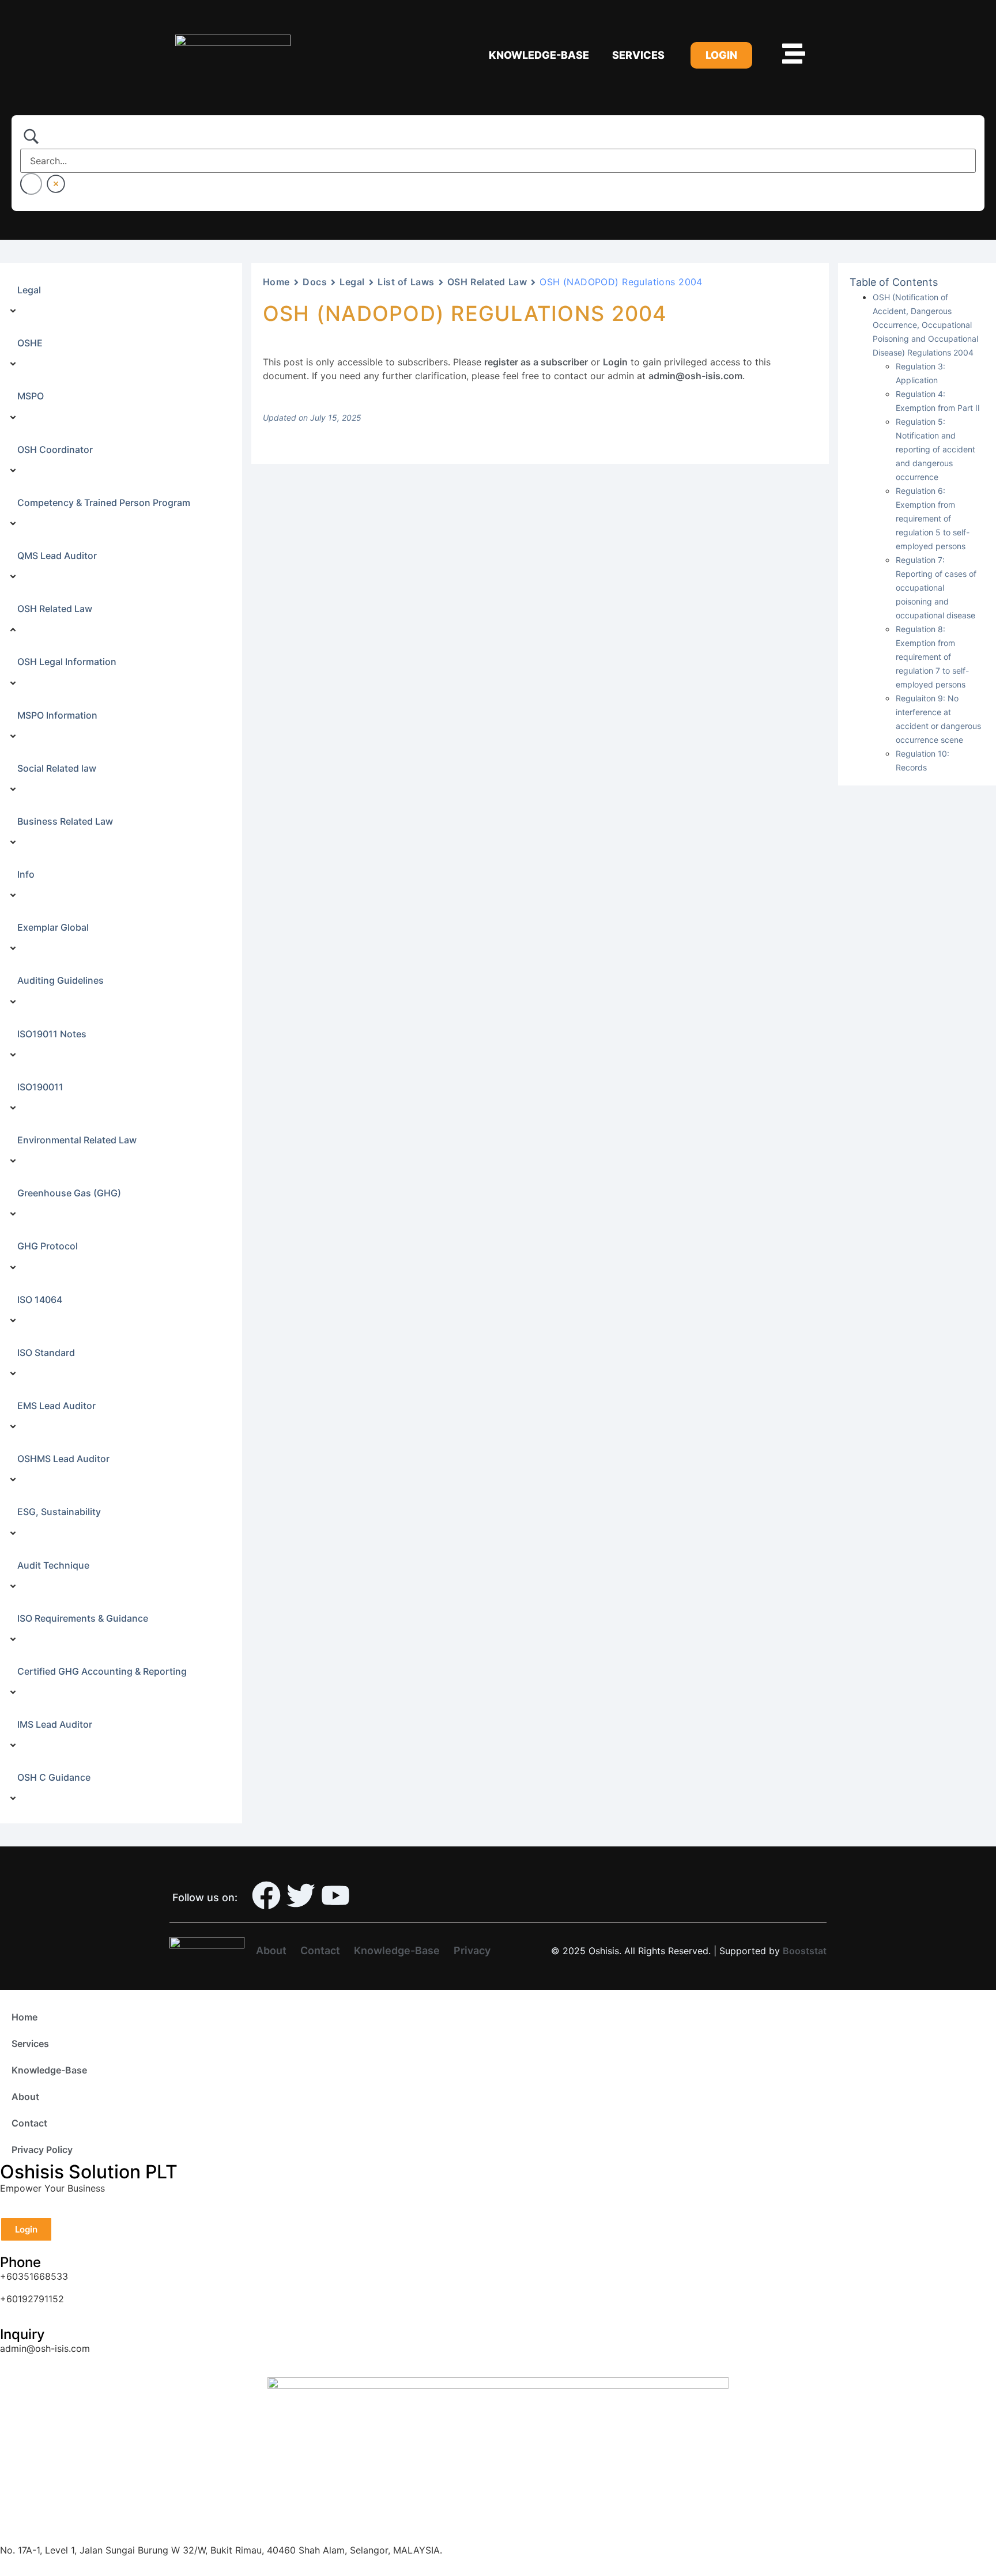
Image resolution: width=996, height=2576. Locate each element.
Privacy (472, 1950)
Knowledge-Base (539, 55)
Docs (315, 282)
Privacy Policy (42, 2150)
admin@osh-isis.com (695, 376)
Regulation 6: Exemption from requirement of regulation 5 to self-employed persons (933, 518)
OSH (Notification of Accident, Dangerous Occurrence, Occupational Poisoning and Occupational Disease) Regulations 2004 (925, 325)
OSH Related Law (487, 282)
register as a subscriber (536, 362)
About (271, 1950)
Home (276, 282)
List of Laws (406, 282)
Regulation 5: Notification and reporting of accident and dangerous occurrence (935, 449)
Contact (320, 1950)
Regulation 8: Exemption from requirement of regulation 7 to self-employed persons (932, 657)
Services (638, 55)
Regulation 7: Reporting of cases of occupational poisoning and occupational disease (936, 588)
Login (615, 362)
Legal (352, 282)
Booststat (805, 1951)
